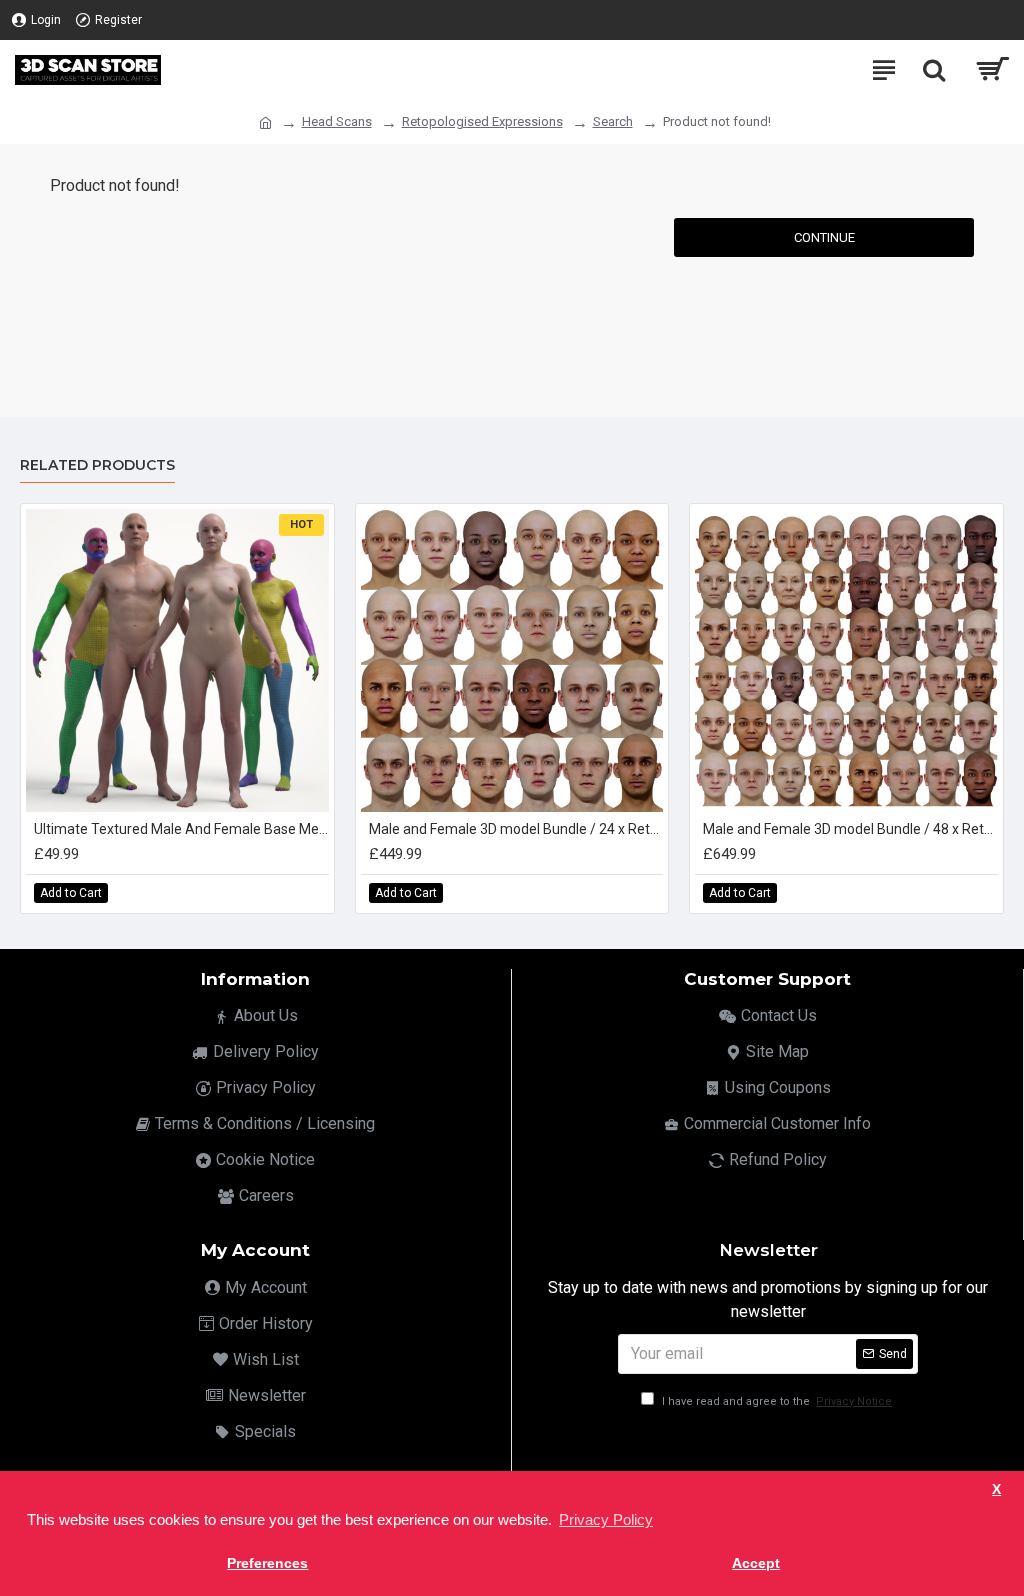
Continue (824, 237)
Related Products (97, 465)
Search (613, 121)
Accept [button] (756, 1563)
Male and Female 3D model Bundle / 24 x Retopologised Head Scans (516, 829)
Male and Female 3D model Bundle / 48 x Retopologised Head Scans (850, 829)
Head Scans (337, 121)
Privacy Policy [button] (606, 1519)
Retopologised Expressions (482, 121)
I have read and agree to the (775, 1401)
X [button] (996, 1489)
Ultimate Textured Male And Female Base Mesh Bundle (181, 829)
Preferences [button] (267, 1563)
